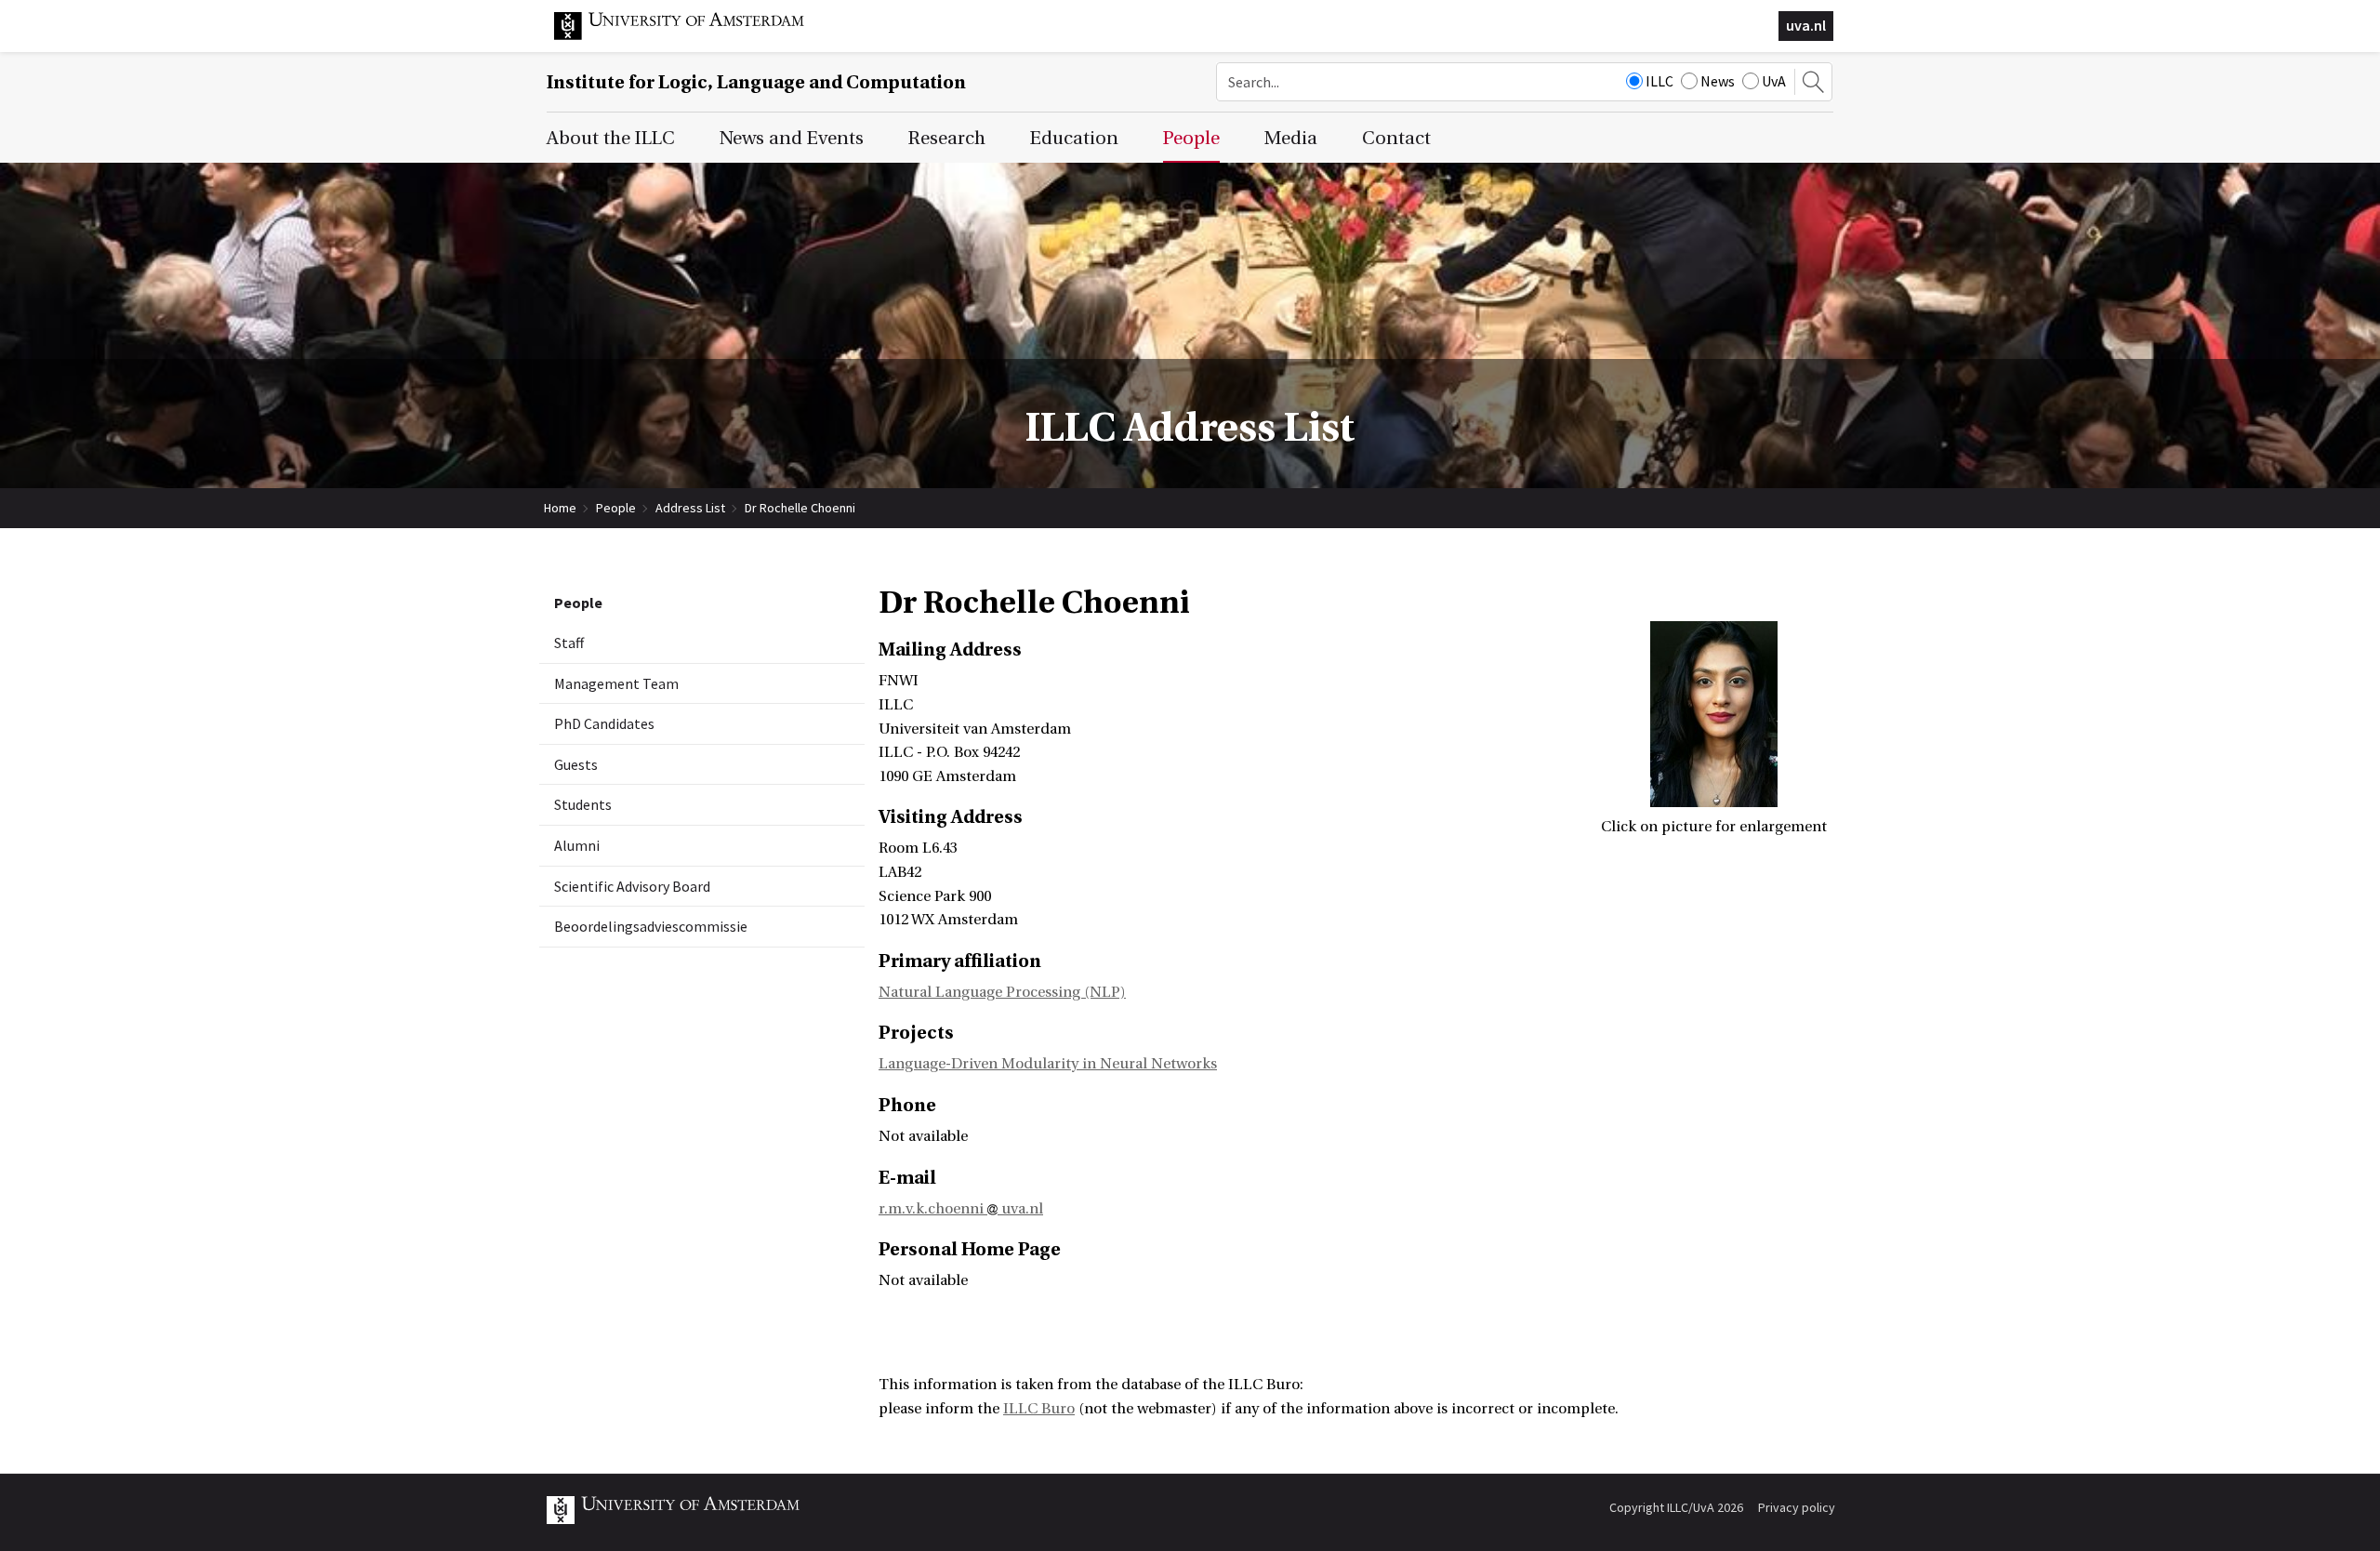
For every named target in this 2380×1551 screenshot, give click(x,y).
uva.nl (1806, 25)
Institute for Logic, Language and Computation (756, 82)
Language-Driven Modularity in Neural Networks (1048, 1064)
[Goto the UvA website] (694, 35)
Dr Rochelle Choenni (800, 508)
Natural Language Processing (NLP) (1002, 992)
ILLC (1659, 81)
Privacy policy (1797, 1507)
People (616, 508)
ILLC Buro (1039, 1409)
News (1718, 81)
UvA (1774, 81)
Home (560, 508)
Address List (690, 508)
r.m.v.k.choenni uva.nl (961, 1209)
